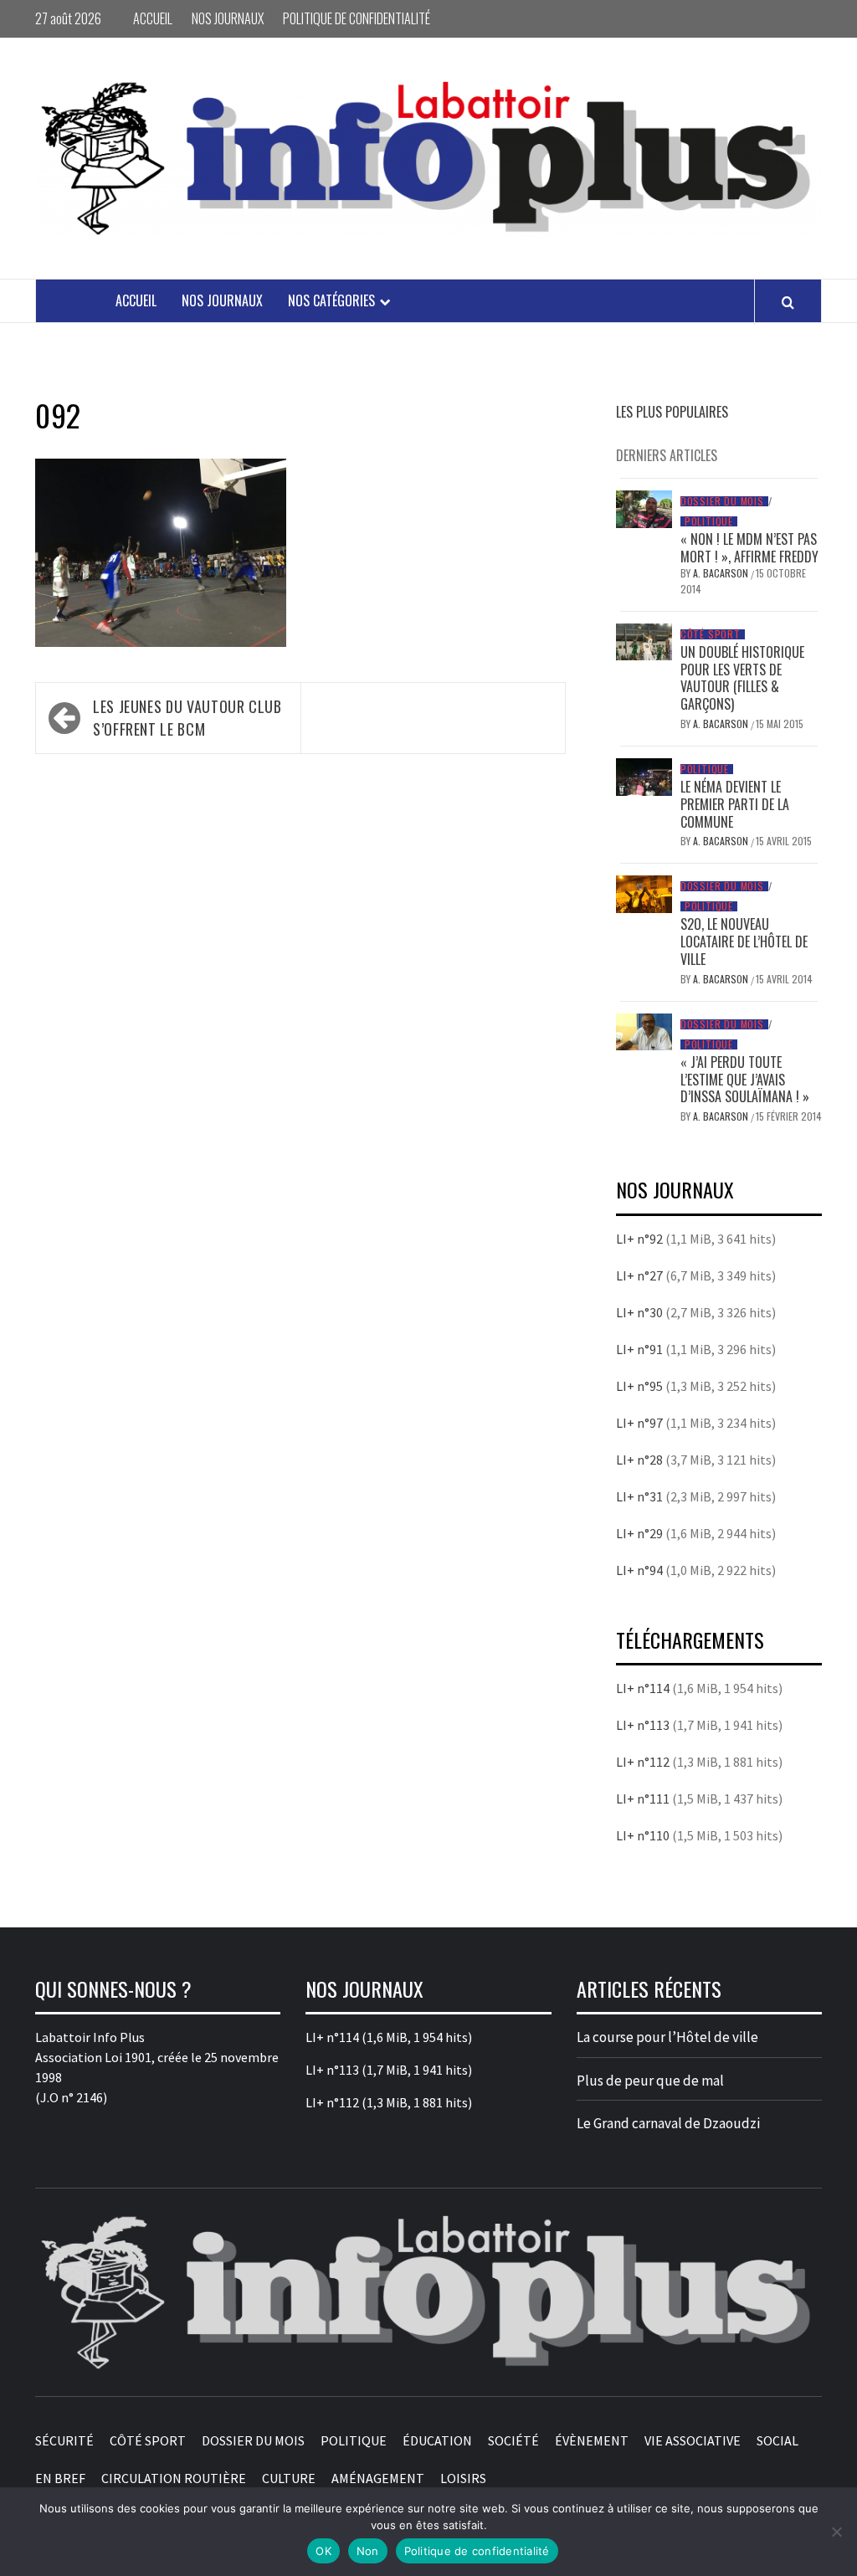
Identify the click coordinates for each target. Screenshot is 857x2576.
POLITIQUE (709, 521)
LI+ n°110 (643, 1835)
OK (323, 2551)
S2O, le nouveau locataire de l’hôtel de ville (744, 942)
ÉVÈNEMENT (592, 2440)
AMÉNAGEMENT (378, 2478)
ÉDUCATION (437, 2440)
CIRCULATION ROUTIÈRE (174, 2478)
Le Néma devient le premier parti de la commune (735, 804)
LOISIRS (463, 2478)
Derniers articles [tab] (667, 455)
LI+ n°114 (643, 1688)
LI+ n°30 (639, 1312)
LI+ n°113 (643, 1725)
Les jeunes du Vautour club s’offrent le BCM (187, 718)
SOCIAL (777, 2440)
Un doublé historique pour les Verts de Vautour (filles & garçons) (742, 678)
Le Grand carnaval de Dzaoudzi (668, 2123)
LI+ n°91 (639, 1349)
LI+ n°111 (643, 1799)
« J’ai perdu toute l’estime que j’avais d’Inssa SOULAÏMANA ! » (745, 1080)
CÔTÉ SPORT (711, 634)
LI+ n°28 (639, 1460)
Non (368, 2551)
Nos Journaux (228, 18)
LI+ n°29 (639, 1533)
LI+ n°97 (639, 1423)
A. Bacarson (722, 573)
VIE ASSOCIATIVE (693, 2440)
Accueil (153, 18)
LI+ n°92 (639, 1239)
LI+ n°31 (639, 1496)
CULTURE (289, 2478)
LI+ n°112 (643, 1762)
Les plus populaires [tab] (672, 412)
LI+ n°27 (639, 1275)
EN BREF (60, 2478)
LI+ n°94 (639, 1570)
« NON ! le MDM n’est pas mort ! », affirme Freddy (749, 548)
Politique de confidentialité (357, 18)
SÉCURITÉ (64, 2440)
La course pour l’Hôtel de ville (667, 2037)
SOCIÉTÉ (513, 2440)
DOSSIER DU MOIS (722, 501)
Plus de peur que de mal (650, 2081)
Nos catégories (331, 300)
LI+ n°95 (639, 1386)
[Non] (836, 2532)
